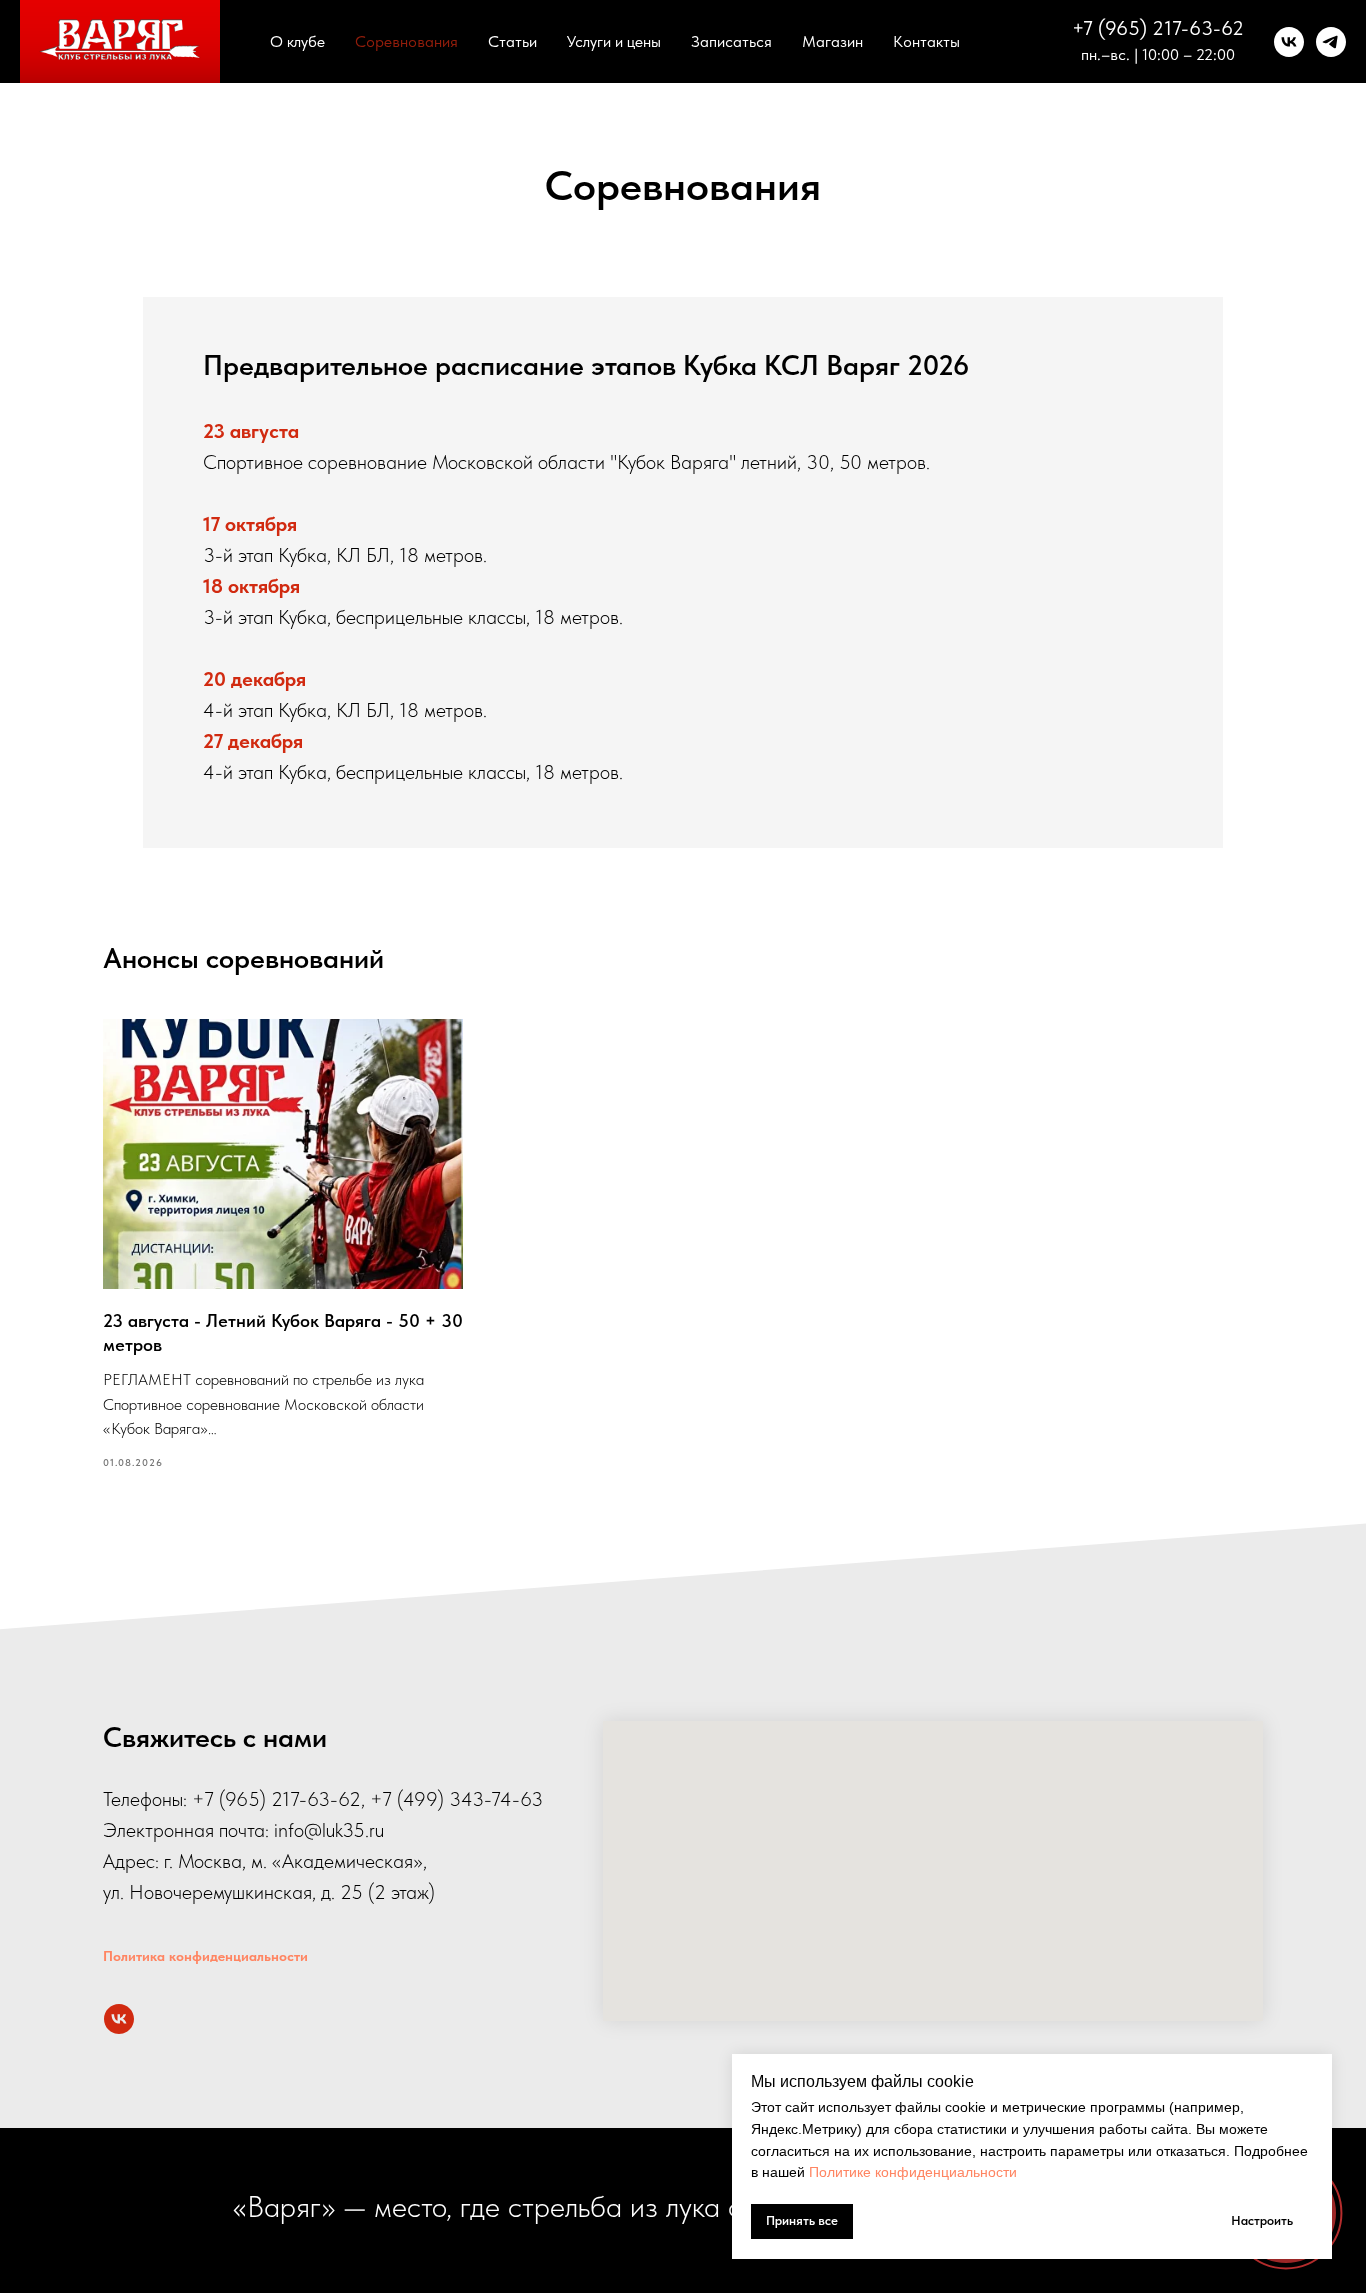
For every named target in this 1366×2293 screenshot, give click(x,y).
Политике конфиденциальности (913, 2172)
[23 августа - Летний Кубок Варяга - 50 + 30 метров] (283, 1245)
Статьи (512, 41)
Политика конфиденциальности (205, 1956)
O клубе (297, 41)
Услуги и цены (614, 41)
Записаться (731, 41)
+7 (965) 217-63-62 (1158, 28)
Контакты (926, 41)
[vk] (1289, 42)
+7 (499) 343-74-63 (456, 1799)
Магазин (832, 41)
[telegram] (1331, 42)
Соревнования (406, 41)
